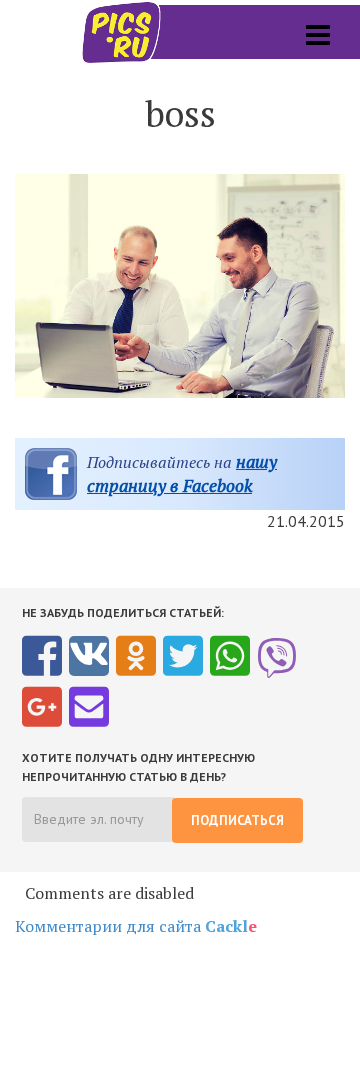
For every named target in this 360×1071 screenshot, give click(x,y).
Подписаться (237, 820)
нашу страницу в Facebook (182, 473)
